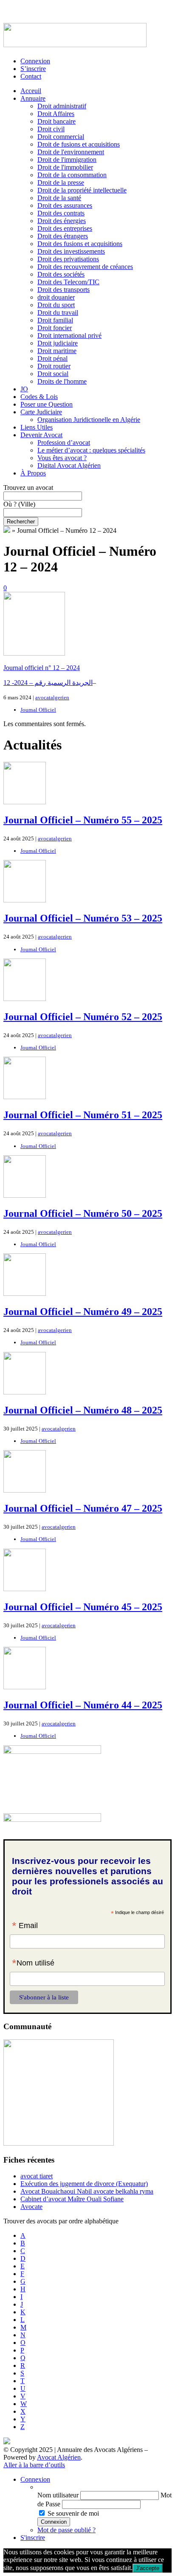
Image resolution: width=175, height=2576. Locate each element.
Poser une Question (47, 404)
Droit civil (51, 129)
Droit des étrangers (63, 236)
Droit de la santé (59, 198)
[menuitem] (104, 2487)
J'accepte (148, 2568)
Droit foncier (55, 328)
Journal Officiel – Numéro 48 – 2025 (83, 1410)
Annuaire (33, 98)
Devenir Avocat (41, 435)
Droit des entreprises (65, 228)
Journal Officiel (38, 710)
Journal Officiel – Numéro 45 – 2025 (83, 1607)
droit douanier (56, 297)
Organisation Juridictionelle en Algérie (89, 420)
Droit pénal (52, 358)
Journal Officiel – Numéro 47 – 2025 (83, 1508)
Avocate (31, 2207)
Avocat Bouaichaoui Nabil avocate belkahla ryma (87, 2191)
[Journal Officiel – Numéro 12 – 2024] (34, 653)
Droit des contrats (61, 213)
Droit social (53, 374)
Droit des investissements (71, 251)
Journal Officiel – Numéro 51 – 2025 (83, 1115)
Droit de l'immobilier (65, 167)
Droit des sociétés (61, 274)
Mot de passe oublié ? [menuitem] (66, 2530)
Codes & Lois (39, 397)
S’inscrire (33, 69)
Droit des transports (64, 290)
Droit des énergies (62, 221)
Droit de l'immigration (67, 160)
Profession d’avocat (64, 443)
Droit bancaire (56, 121)
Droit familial (55, 320)
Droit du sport (56, 305)
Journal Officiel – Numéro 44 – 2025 (83, 1705)
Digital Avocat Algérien (69, 465)
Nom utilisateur (58, 2495)
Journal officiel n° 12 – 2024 (42, 668)
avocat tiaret (37, 2176)
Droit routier (54, 366)
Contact (31, 76)
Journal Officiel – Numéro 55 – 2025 (83, 820)
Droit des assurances (65, 205)
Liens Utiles (37, 427)
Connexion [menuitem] (35, 2479)
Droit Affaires (56, 114)
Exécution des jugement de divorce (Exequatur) (84, 2184)
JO (24, 389)
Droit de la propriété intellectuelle (82, 190)
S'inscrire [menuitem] (33, 2538)
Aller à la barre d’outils (34, 2465)
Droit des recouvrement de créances (85, 267)
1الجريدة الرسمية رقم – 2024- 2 (48, 683)
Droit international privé (69, 335)
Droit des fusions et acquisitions (80, 244)
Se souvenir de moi (73, 2513)
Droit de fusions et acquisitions (79, 144)
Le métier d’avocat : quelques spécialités (91, 450)
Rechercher (21, 522)
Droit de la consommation (72, 175)
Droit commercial (61, 137)
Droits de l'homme (62, 381)
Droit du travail (58, 312)
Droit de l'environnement (71, 152)
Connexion (35, 61)
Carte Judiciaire (41, 412)
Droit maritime (57, 351)
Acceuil (31, 91)
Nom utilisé (33, 1964)
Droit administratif (62, 106)
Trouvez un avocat (28, 488)
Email (25, 1926)
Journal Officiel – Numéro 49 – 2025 (83, 1312)
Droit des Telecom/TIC (68, 282)
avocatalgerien (52, 697)
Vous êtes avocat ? (62, 458)
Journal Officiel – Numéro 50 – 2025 (83, 1213)
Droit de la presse (61, 182)
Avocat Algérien (59, 2457)
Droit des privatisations (68, 259)
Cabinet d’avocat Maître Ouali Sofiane (72, 2199)
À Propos (33, 473)
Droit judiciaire (58, 343)
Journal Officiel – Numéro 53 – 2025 (83, 918)
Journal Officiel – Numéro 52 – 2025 (83, 1017)
